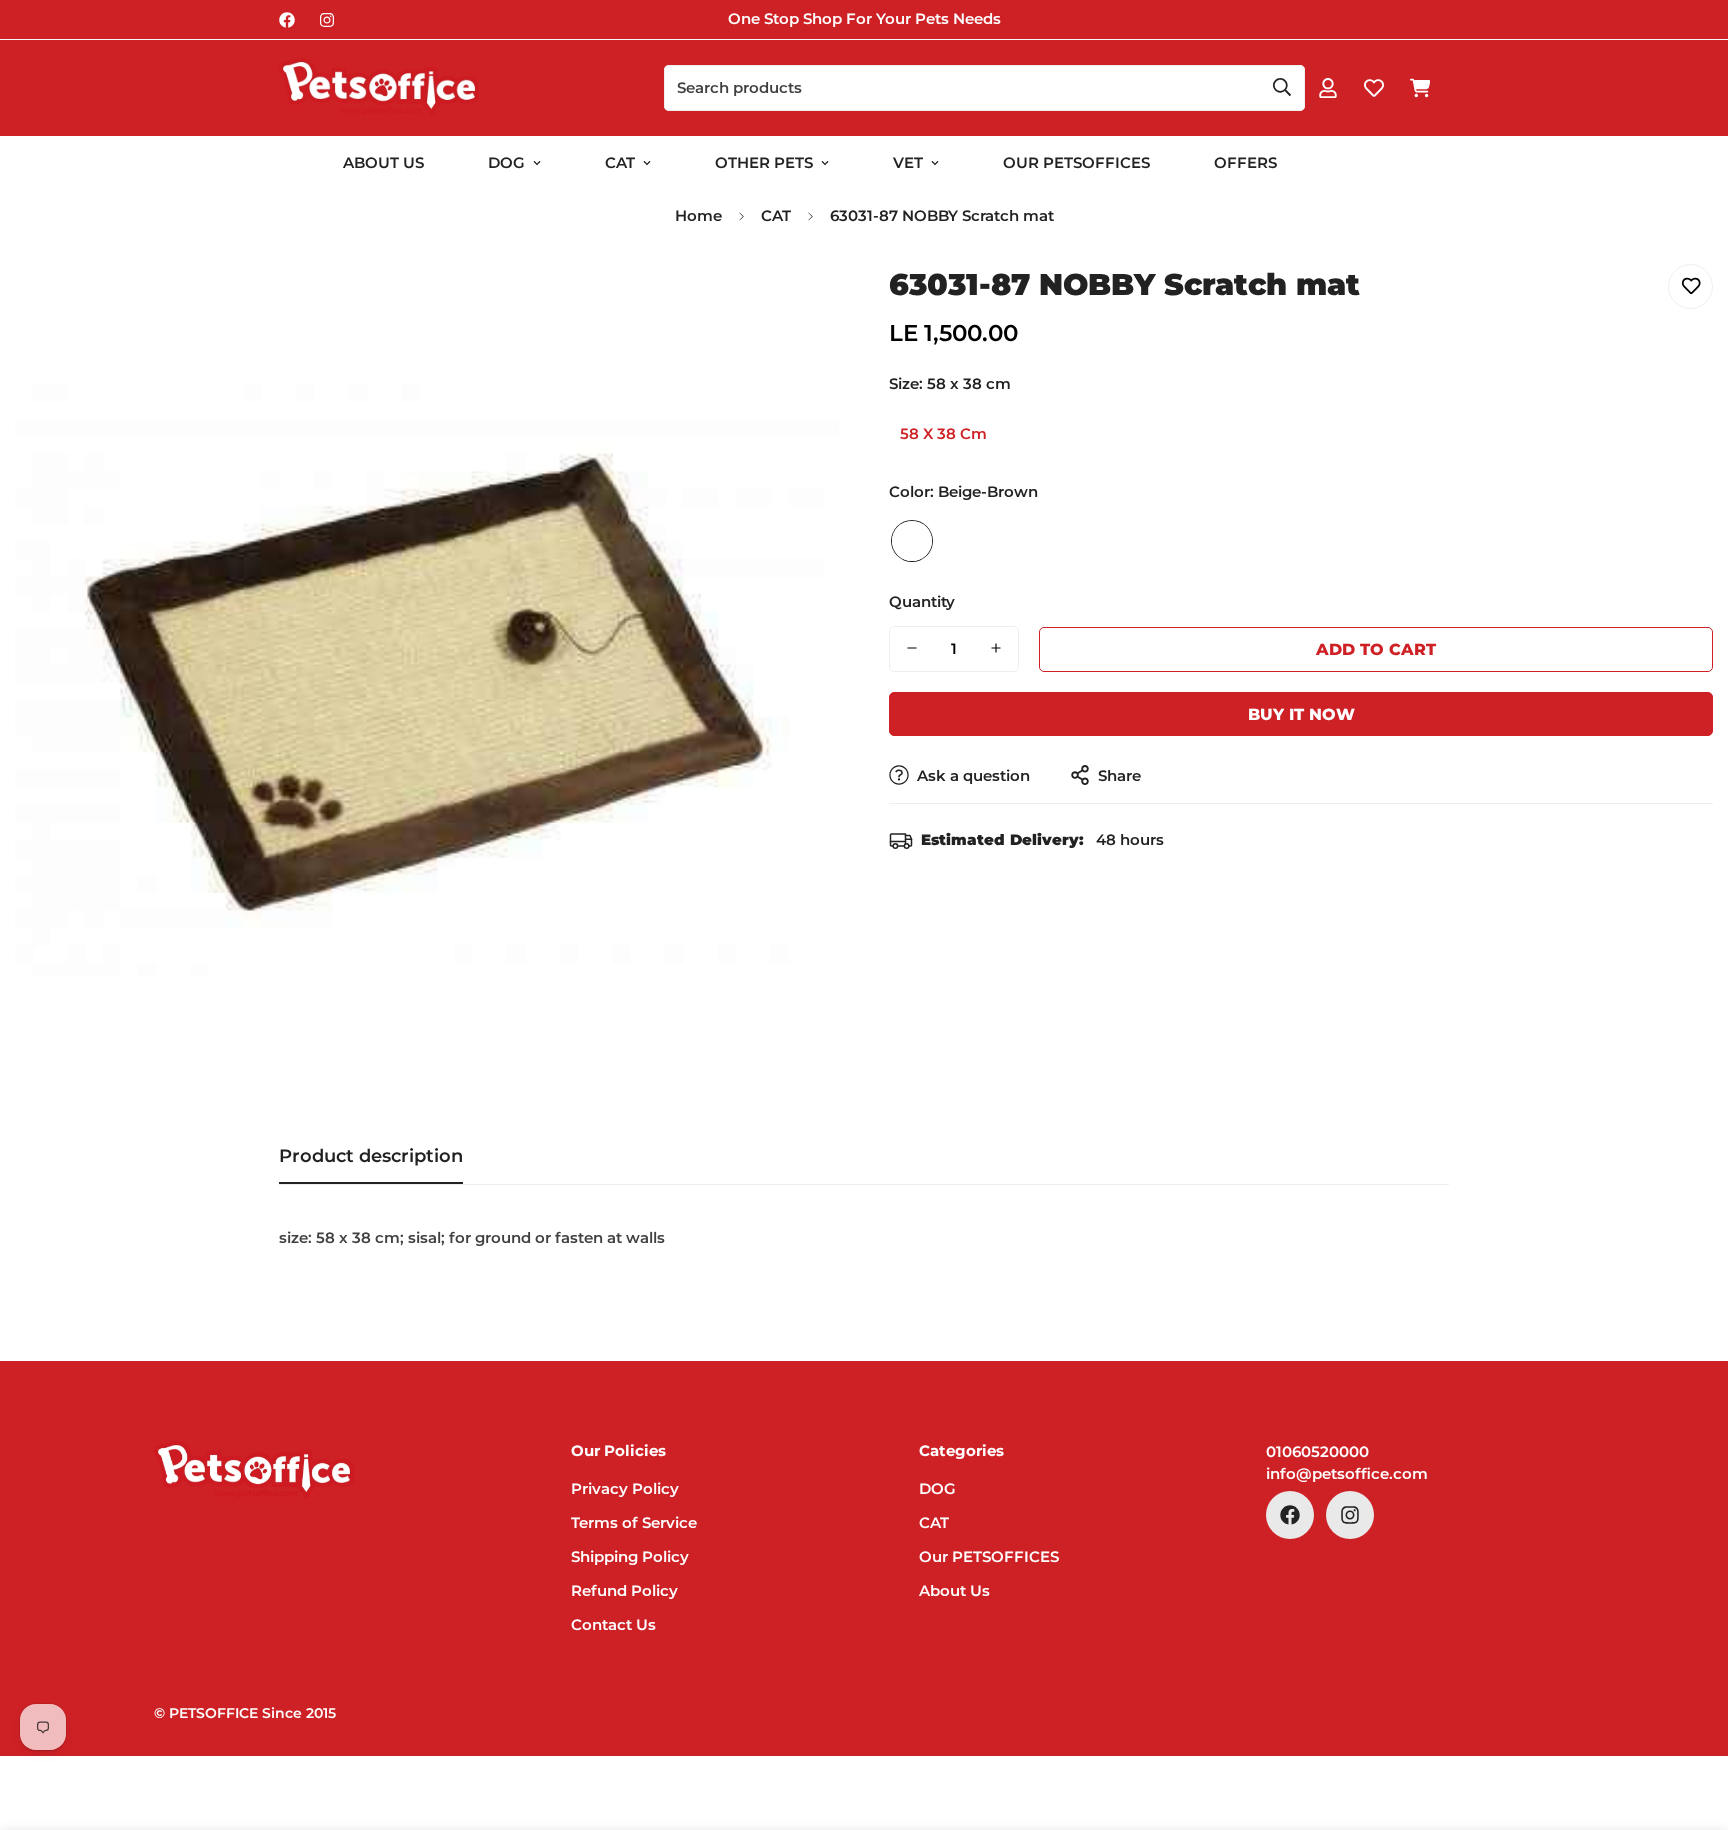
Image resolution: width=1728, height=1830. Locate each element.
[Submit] (1282, 87)
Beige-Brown (912, 540)
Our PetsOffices (1076, 162)
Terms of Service (634, 1522)
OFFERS (1245, 162)
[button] (1420, 88)
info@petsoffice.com (1347, 1473)
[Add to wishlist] (1690, 286)
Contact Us (613, 1624)
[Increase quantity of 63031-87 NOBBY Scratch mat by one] (996, 648)
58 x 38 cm (943, 433)
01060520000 (1317, 1451)
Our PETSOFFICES (989, 1556)
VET (908, 162)
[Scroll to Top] (1689, 1721)
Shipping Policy (630, 1556)
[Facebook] (287, 20)
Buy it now (1301, 713)
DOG (506, 162)
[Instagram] (327, 20)
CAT (620, 162)
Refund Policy (624, 1590)
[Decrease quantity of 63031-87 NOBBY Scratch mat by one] (912, 648)
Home (698, 215)
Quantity (922, 600)
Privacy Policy (625, 1488)
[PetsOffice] (379, 88)
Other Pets (764, 162)
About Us (383, 162)
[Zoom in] (796, 301)
